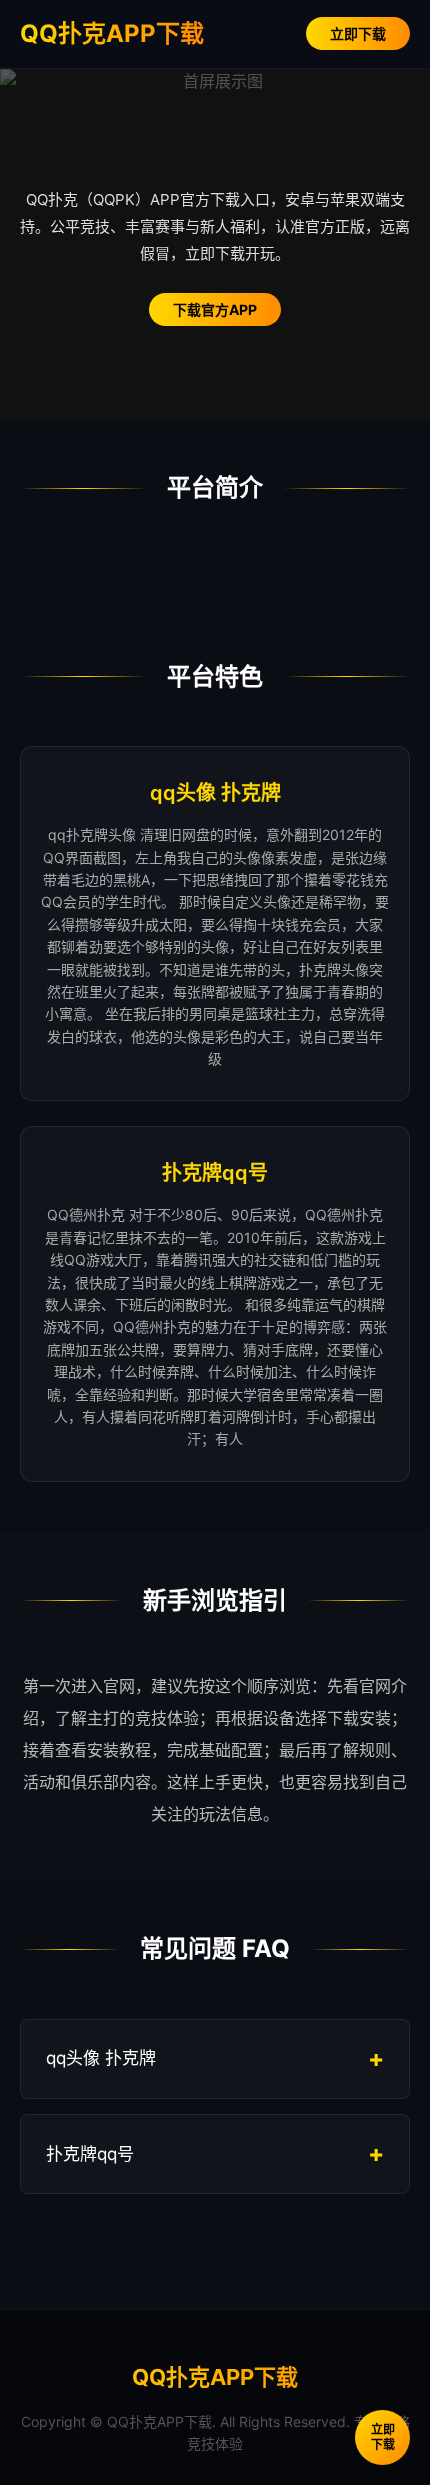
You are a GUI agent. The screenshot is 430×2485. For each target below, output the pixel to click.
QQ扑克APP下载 (112, 33)
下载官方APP (215, 309)
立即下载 (358, 33)
